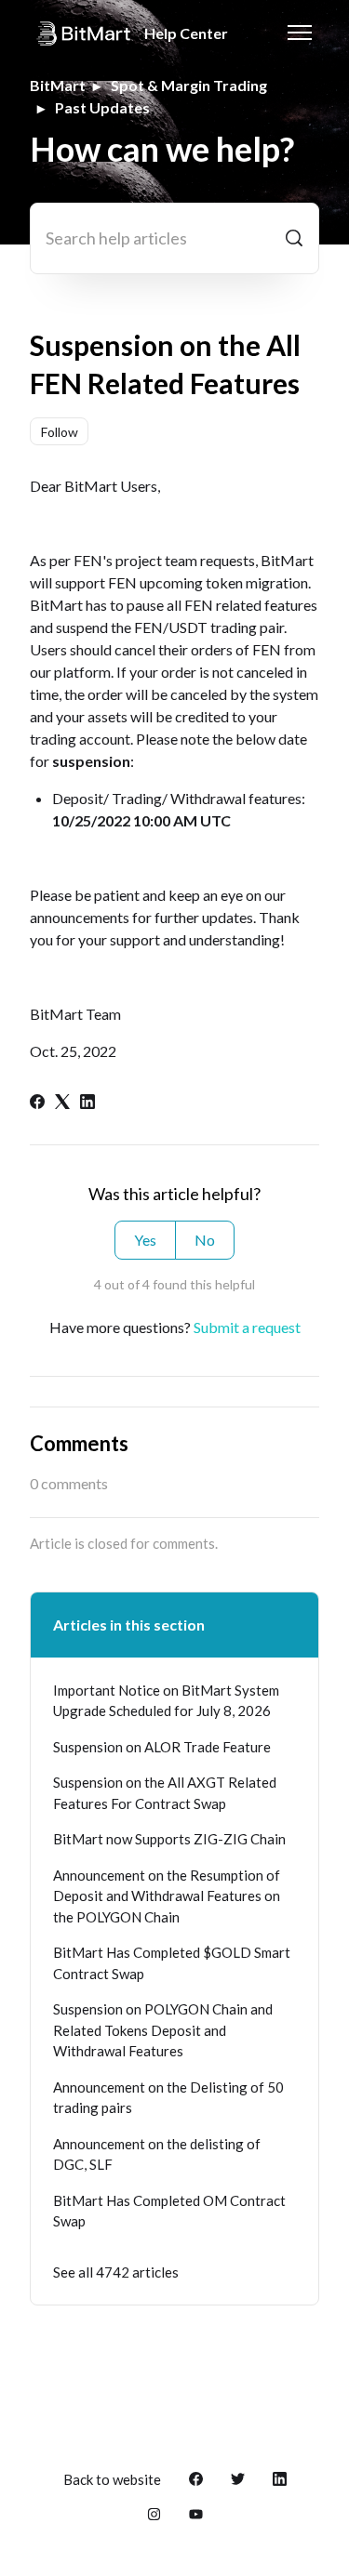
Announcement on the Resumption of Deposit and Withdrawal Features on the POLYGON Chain (167, 1896)
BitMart (58, 85)
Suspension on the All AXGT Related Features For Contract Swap (165, 1793)
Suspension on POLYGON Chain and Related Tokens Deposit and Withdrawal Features (163, 2030)
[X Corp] (62, 1103)
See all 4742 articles (116, 2272)
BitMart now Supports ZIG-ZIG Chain (169, 1839)
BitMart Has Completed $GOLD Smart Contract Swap (172, 1963)
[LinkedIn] (87, 1103)
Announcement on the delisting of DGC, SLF (157, 2154)
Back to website (112, 2479)
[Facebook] (37, 1103)
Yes (145, 1240)
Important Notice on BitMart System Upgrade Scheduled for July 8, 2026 (166, 1701)
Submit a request (247, 1327)
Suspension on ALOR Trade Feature (162, 1747)
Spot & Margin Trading (189, 85)
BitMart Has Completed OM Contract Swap (169, 2211)
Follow (60, 432)
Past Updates (102, 107)
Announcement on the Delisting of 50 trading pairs (168, 2098)
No (205, 1240)
